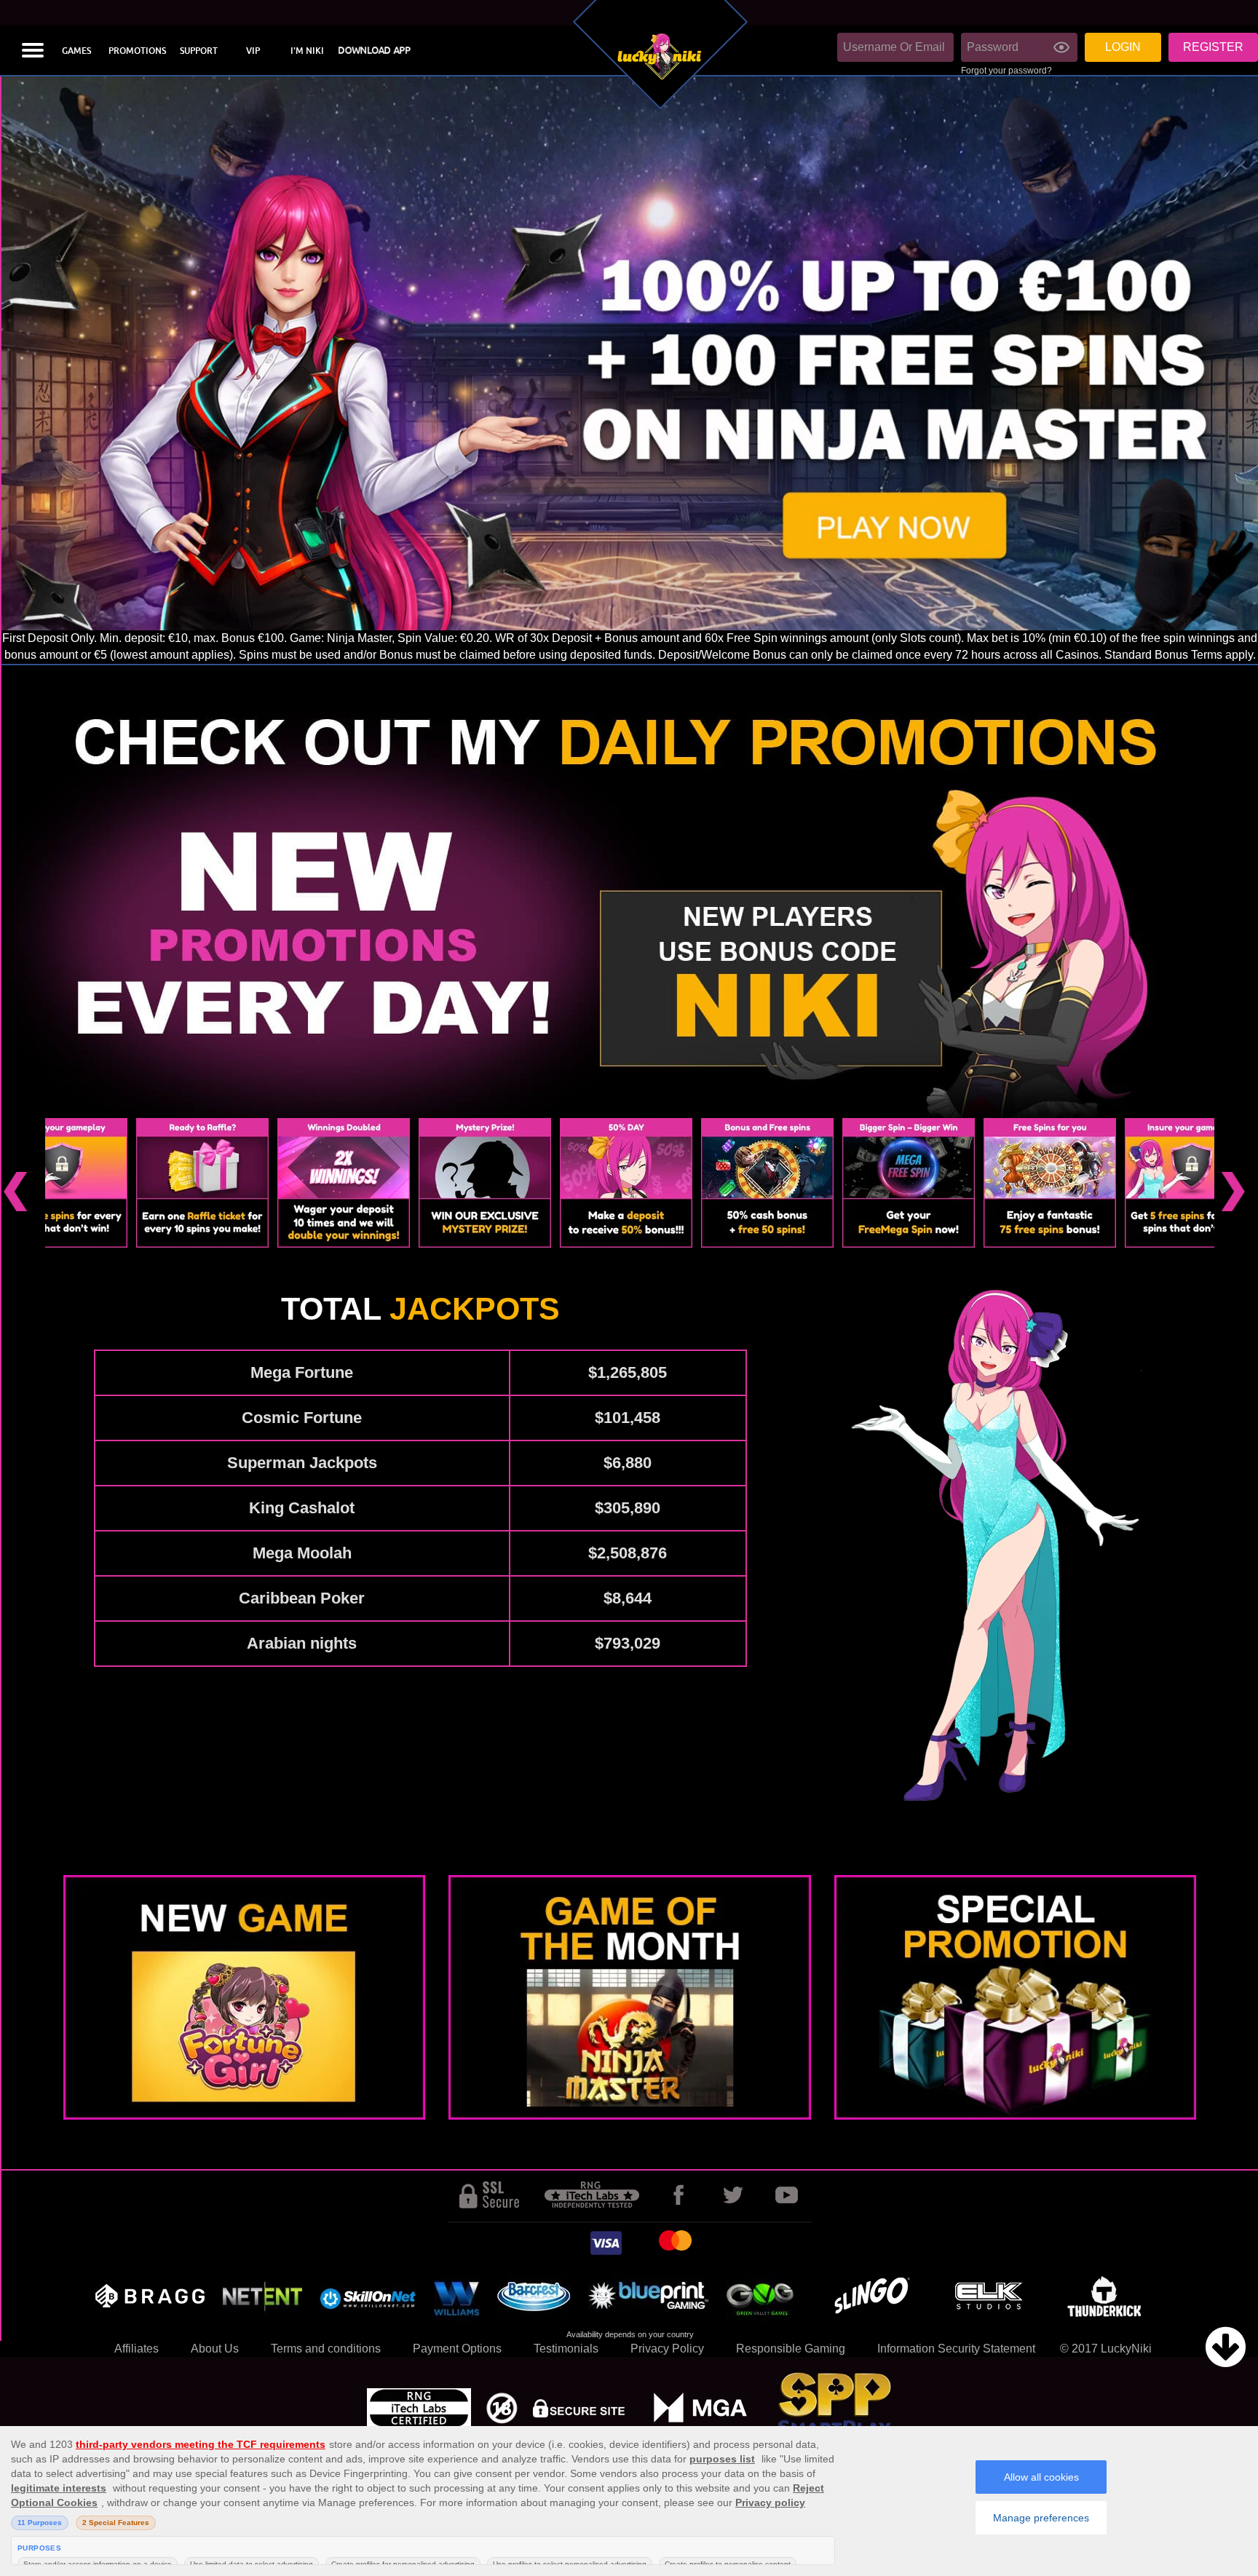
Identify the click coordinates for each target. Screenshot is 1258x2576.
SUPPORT (199, 51)
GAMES (76, 51)
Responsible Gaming (791, 2349)
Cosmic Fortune (302, 1418)
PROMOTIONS (137, 51)
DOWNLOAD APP (373, 51)
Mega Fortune (302, 1372)
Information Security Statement (956, 2349)
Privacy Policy (667, 2349)
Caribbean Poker (302, 1598)
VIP (253, 51)
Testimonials (566, 2349)
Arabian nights (302, 1643)
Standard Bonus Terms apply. (1180, 655)
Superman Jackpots (302, 1463)
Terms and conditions (326, 2349)
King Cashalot (302, 1508)
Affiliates (137, 2349)
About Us (215, 2349)
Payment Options (457, 2349)
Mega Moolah (302, 1553)
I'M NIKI (307, 51)
